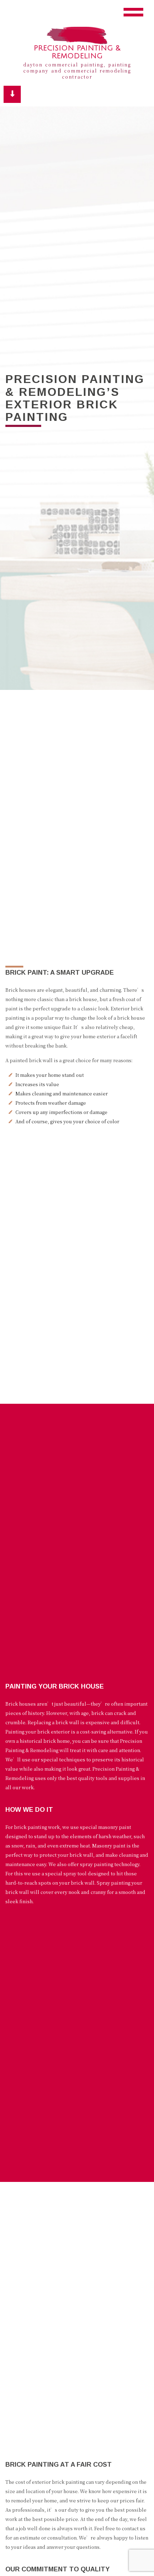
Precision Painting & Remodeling (77, 52)
